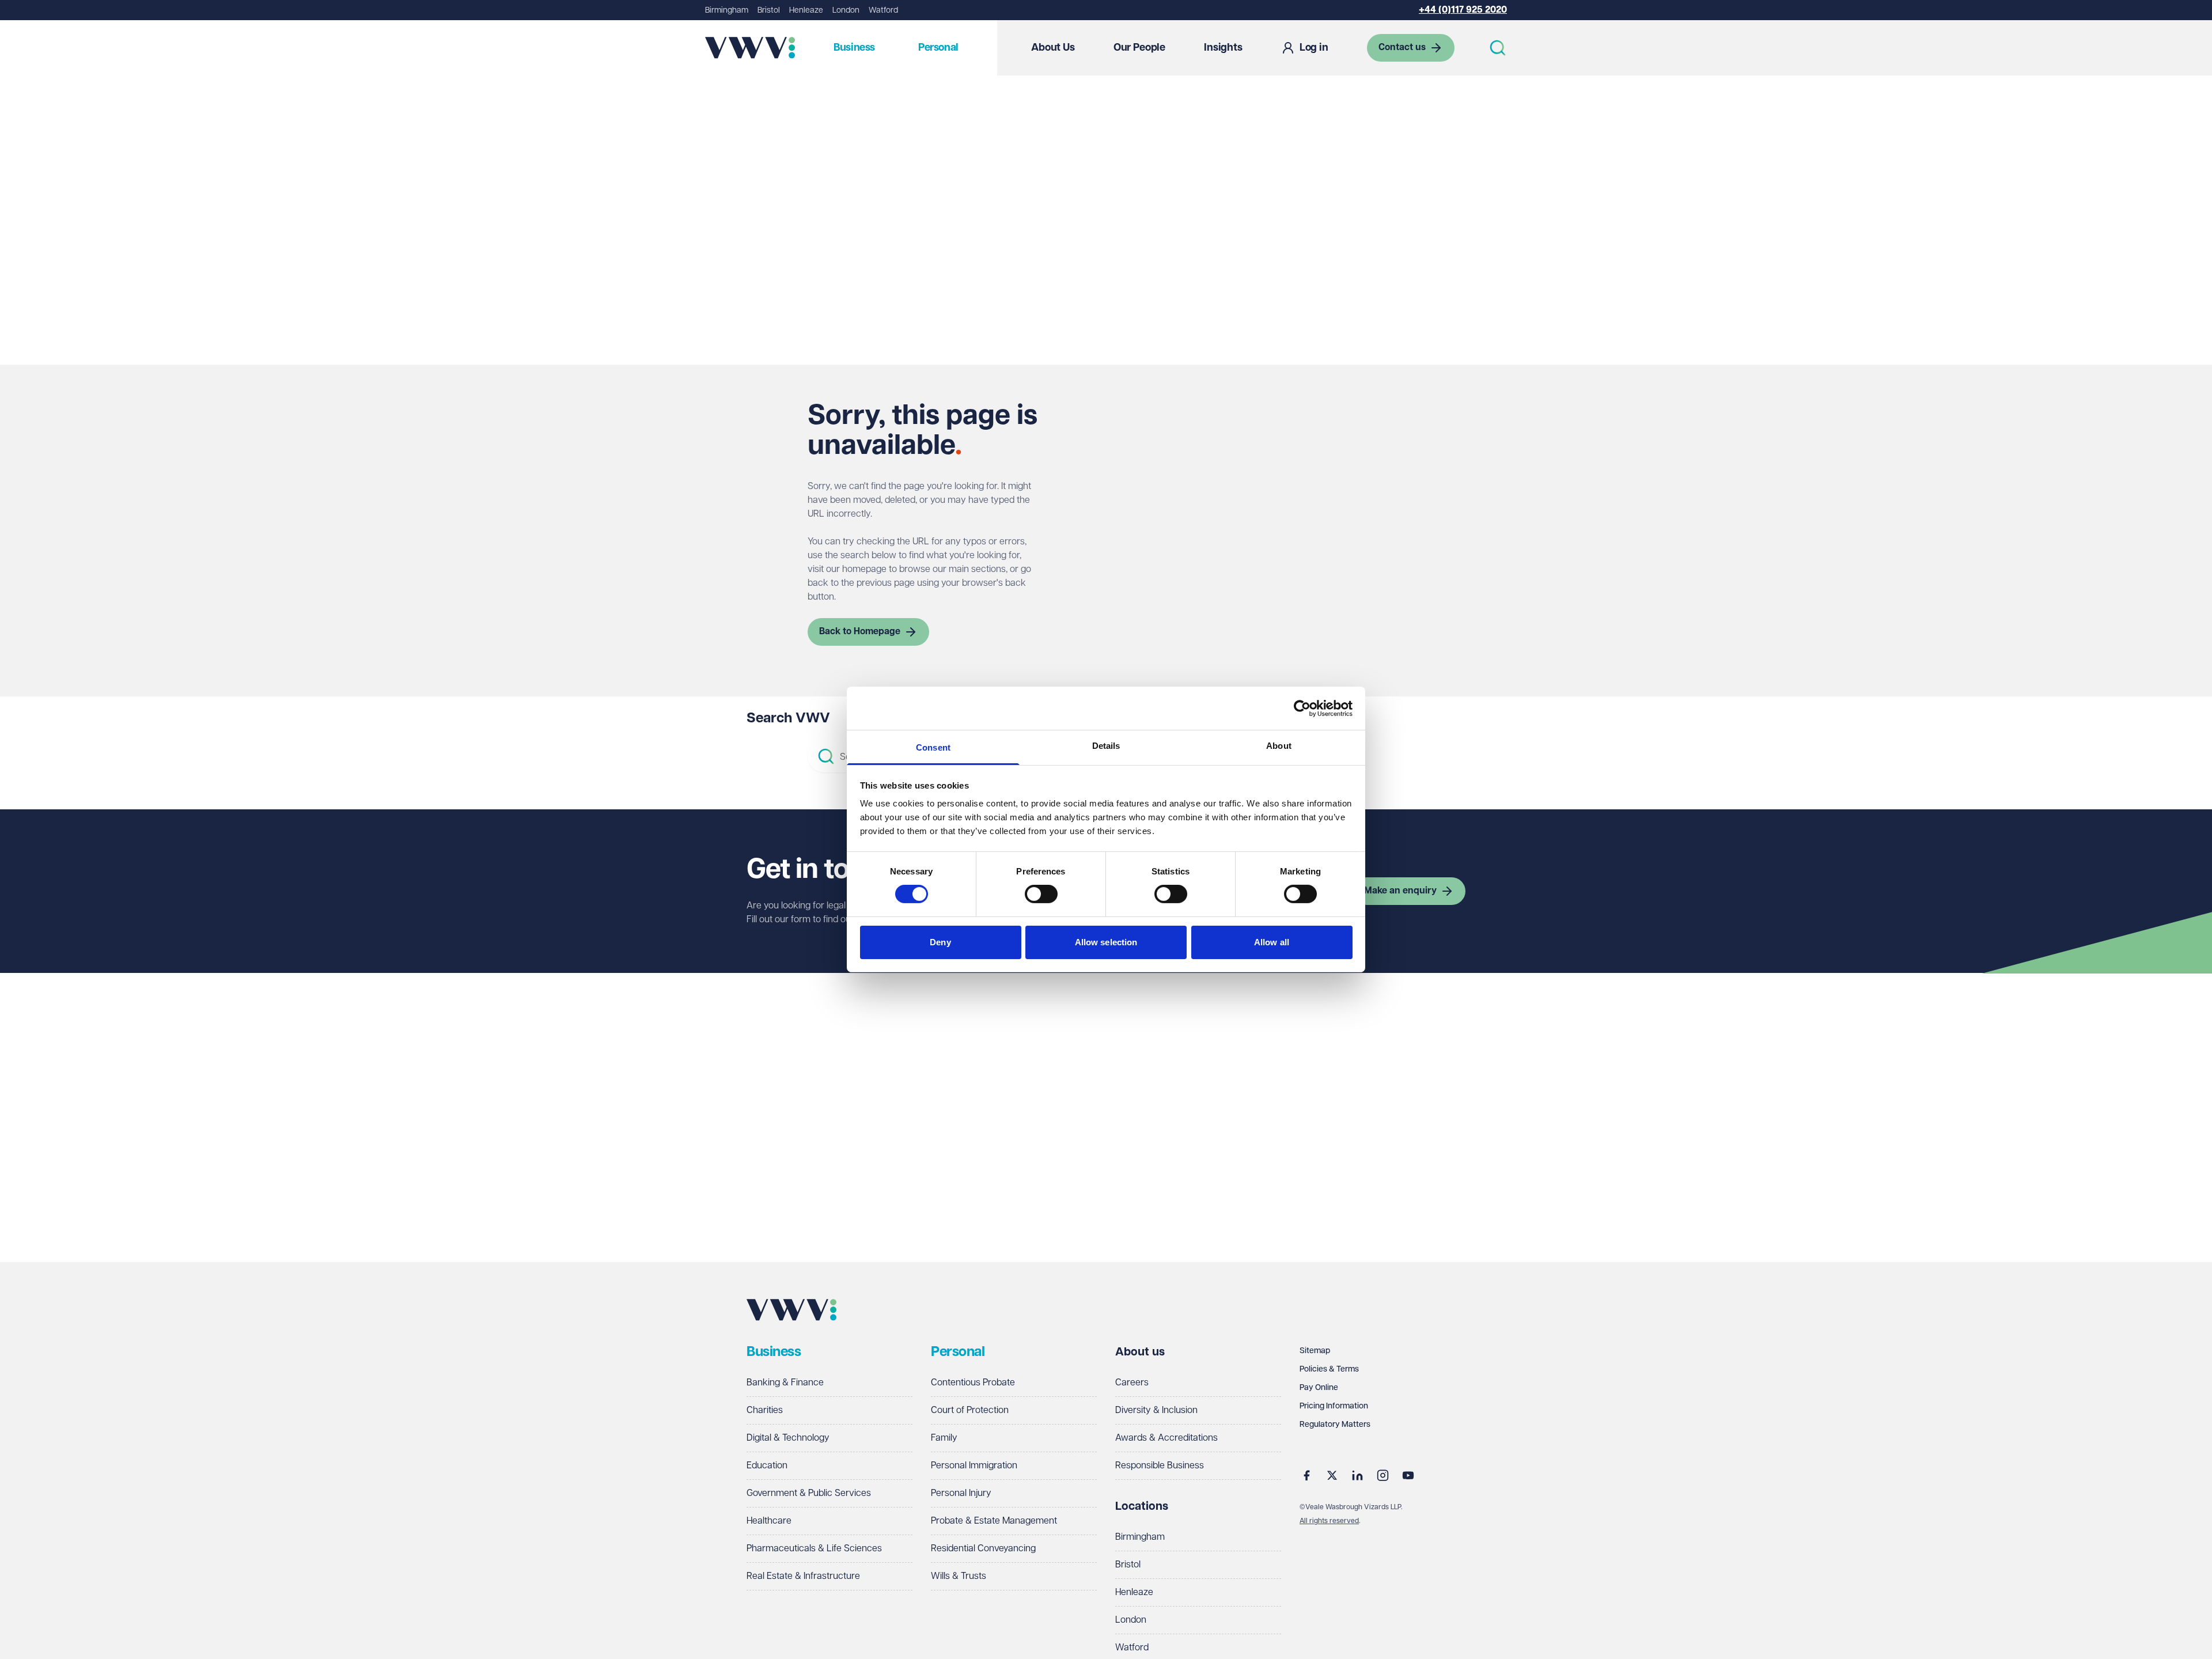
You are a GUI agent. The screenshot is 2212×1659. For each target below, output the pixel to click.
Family (944, 1438)
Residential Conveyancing (983, 1549)
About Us (1053, 48)
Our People (1139, 48)
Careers (1132, 1383)
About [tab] (1279, 746)
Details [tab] (1106, 746)
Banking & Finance (785, 1383)
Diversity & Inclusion (1156, 1410)
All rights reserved (1329, 1521)
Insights (1223, 48)
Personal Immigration (974, 1466)
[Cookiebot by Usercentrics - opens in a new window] (1302, 708)
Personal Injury (961, 1493)
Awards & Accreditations (1166, 1438)
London (846, 10)
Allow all (1272, 942)
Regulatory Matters (1335, 1425)
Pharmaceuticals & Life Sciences (814, 1549)
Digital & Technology (788, 1438)
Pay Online (1319, 1388)
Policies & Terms (1329, 1369)
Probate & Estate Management (994, 1521)
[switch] (1041, 894)
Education (767, 1466)
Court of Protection (970, 1410)
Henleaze (806, 10)
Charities (765, 1410)
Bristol (769, 10)
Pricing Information (1334, 1406)
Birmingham (727, 10)
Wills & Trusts (959, 1576)
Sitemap (1315, 1351)
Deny (940, 942)
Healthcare (769, 1521)
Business (854, 48)
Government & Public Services (809, 1493)
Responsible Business (1160, 1466)
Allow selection (1106, 942)
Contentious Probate (973, 1383)
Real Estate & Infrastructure (803, 1576)
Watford (883, 10)
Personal (938, 48)
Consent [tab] (933, 747)
